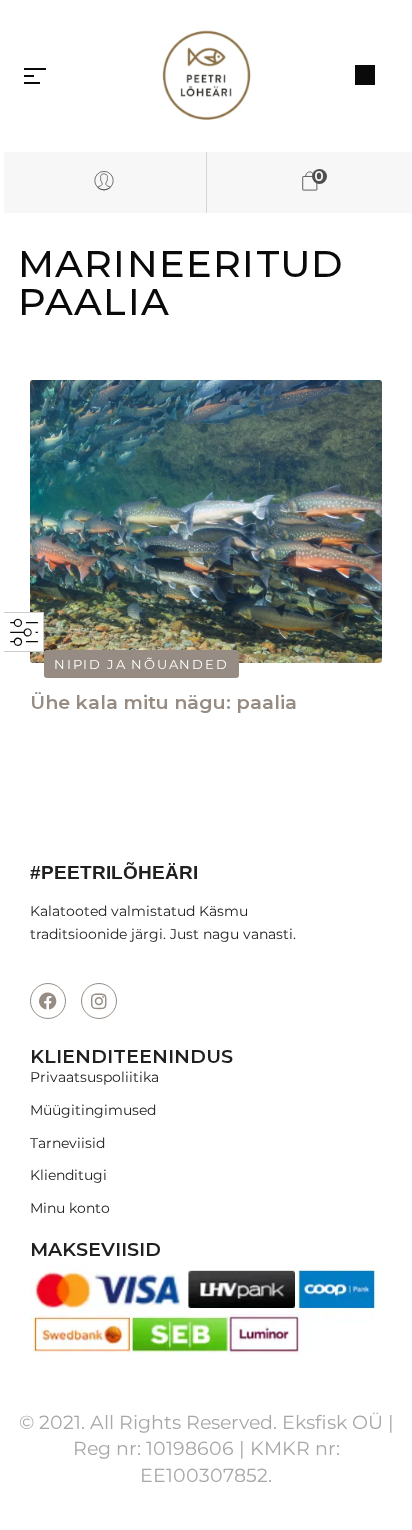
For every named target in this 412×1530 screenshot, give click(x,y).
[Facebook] (48, 1001)
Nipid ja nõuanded (141, 664)
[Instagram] (99, 1001)
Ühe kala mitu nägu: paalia (163, 702)
